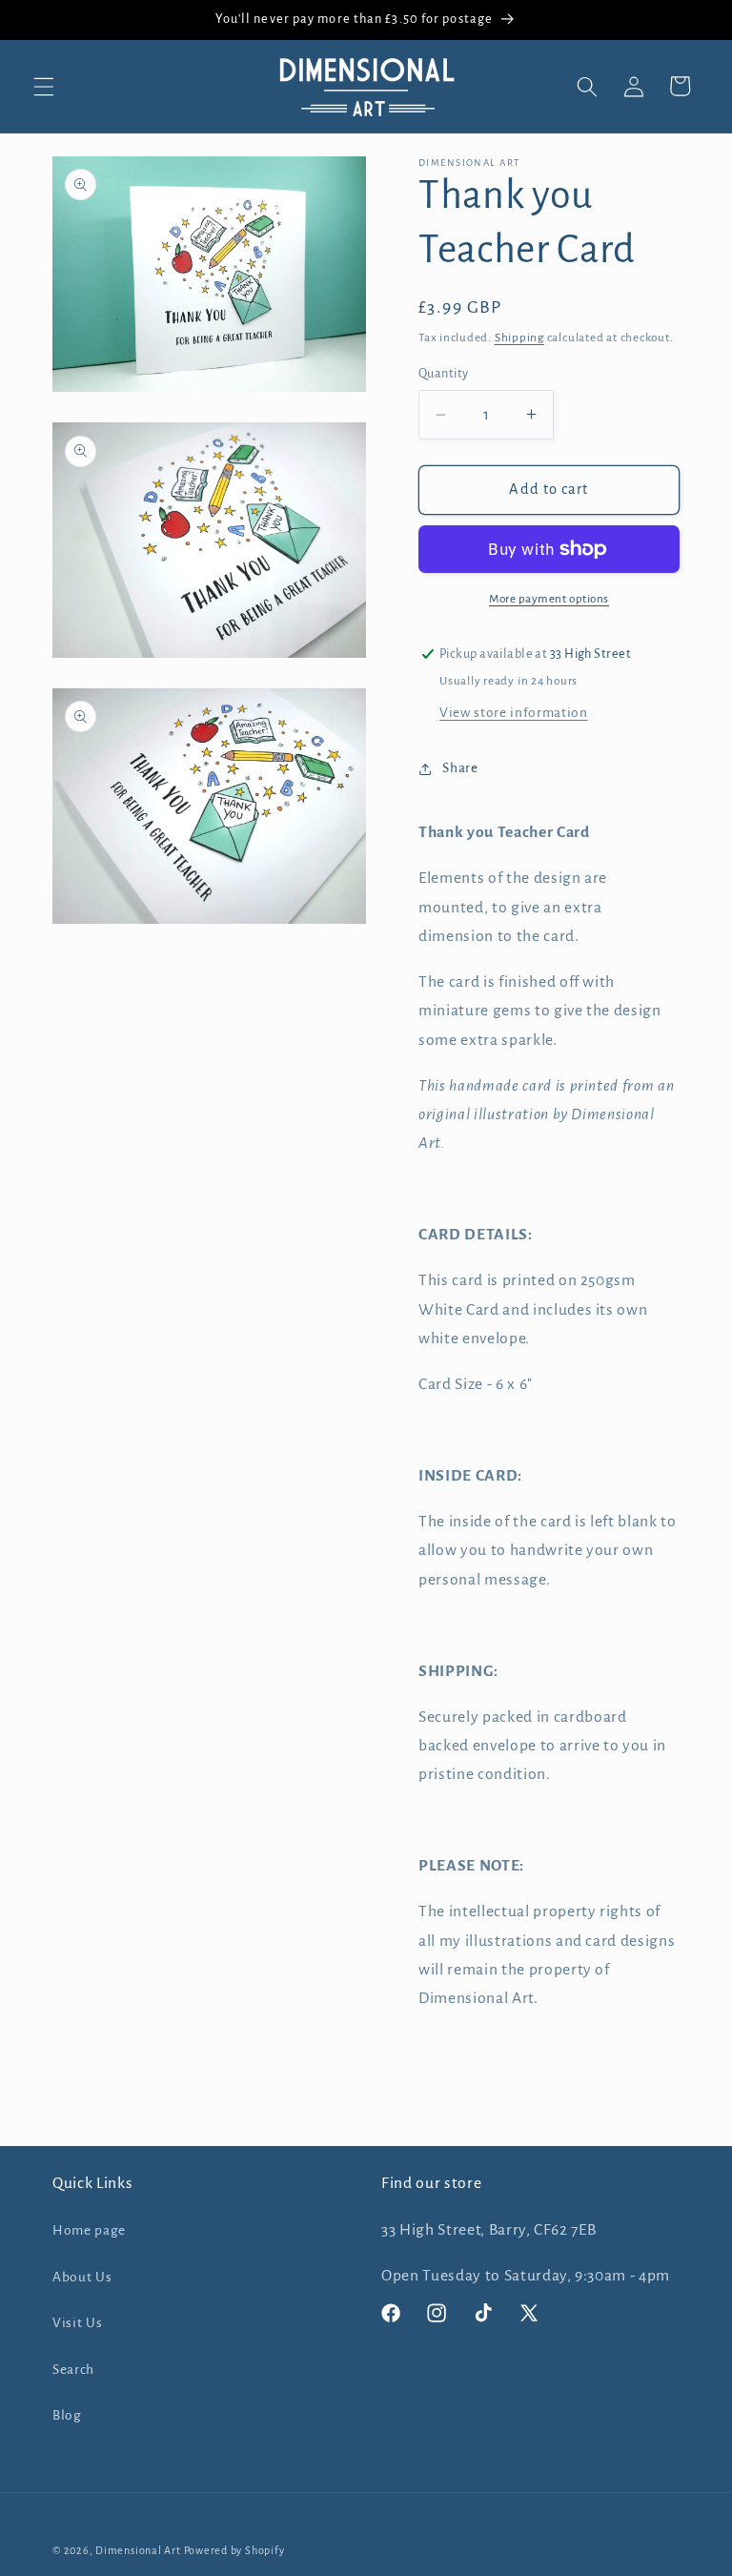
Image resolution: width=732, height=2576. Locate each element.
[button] (44, 86)
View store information (514, 713)
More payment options (549, 599)
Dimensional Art (138, 2550)
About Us (82, 2277)
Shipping (519, 337)
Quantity (444, 374)
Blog (67, 2415)
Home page (89, 2230)
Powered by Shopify (234, 2550)
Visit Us (77, 2323)
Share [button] (460, 768)
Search (73, 2370)
